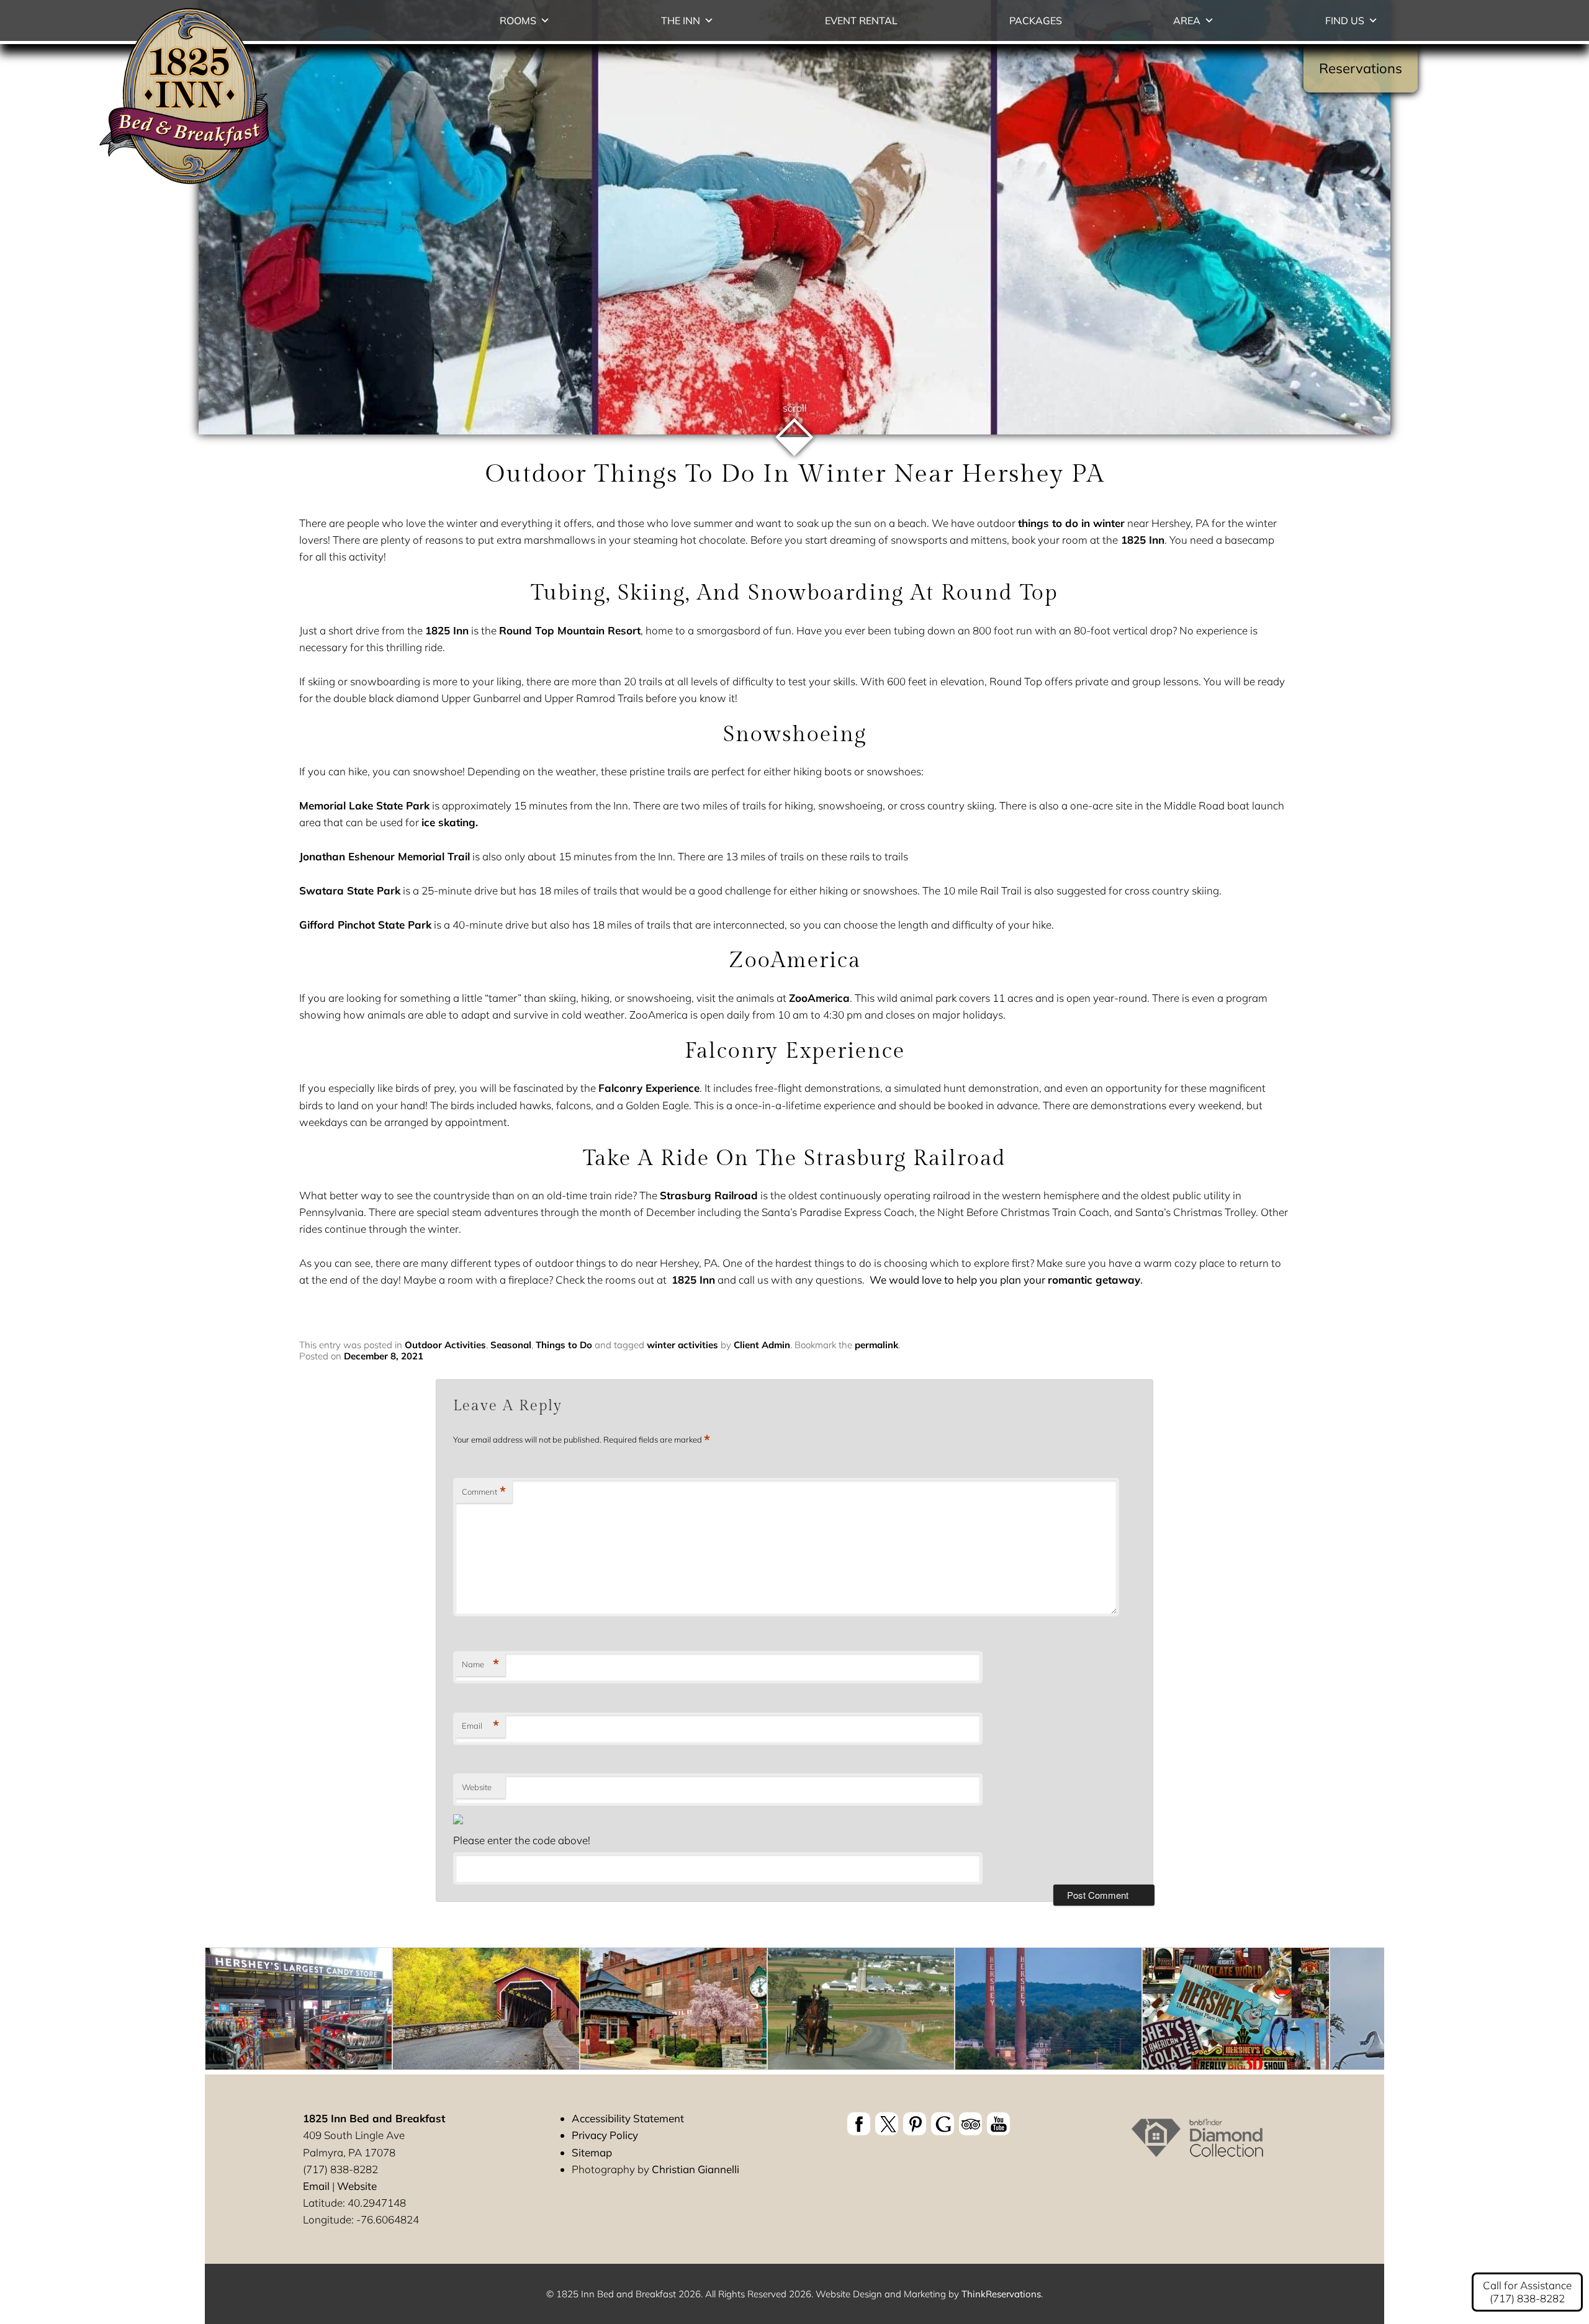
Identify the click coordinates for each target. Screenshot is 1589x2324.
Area (1187, 20)
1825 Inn (1141, 540)
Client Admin (762, 1345)
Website (477, 1787)
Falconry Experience (649, 1088)
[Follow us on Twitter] (887, 2124)
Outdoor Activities (445, 1345)
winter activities (682, 1345)
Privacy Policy (605, 2135)
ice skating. (450, 822)
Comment (484, 1492)
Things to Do (564, 1345)
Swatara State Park (350, 890)
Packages (1036, 20)
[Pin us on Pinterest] (915, 2124)
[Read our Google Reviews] (943, 2124)
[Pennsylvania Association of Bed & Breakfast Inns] (1197, 2149)
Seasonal (511, 1345)
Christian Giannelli (695, 2169)
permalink (876, 1345)
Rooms (518, 20)
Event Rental (861, 20)
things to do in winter (1071, 523)
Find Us (1345, 20)
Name (480, 1664)
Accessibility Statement (628, 2118)
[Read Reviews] (970, 2124)
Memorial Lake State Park (364, 805)
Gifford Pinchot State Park (365, 925)
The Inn (681, 20)
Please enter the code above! (522, 1840)
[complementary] (794, 2011)
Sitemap (592, 2152)
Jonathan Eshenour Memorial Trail (385, 856)
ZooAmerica (819, 998)
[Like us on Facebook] (859, 2124)
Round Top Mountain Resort (570, 630)
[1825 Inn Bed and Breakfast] (185, 185)
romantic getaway (1094, 1280)
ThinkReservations (1001, 2294)
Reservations (1361, 68)
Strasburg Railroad (709, 1195)
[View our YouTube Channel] (998, 2124)
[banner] (929, 2126)
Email (480, 1726)
